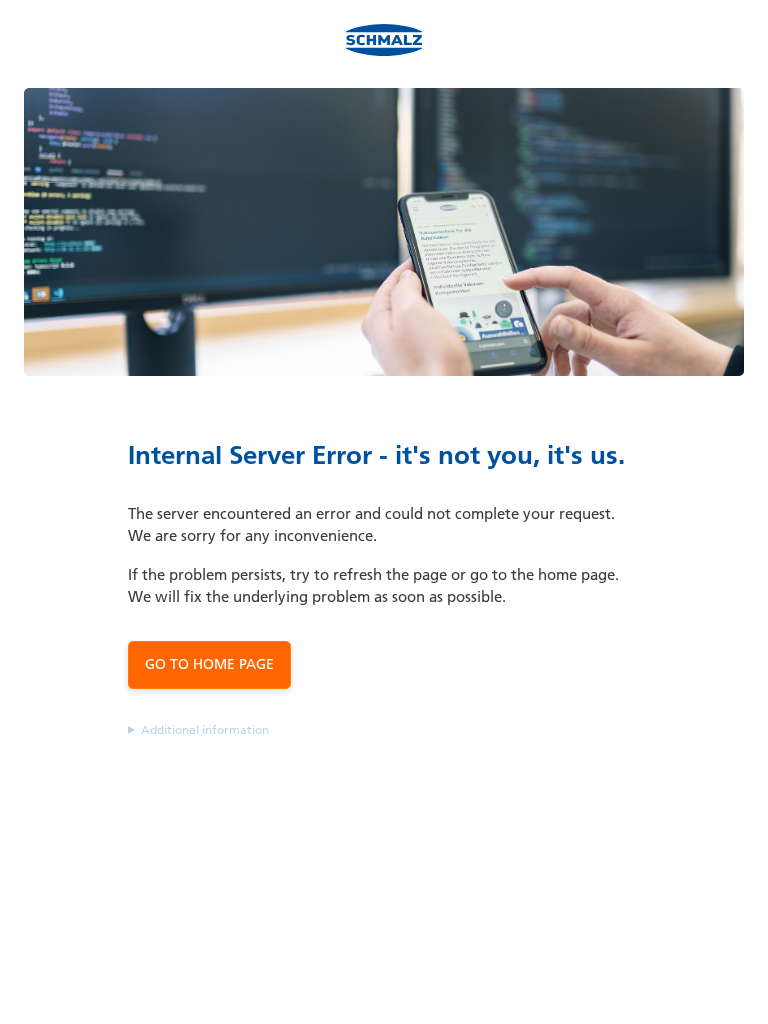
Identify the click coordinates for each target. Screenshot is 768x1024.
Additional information (205, 729)
